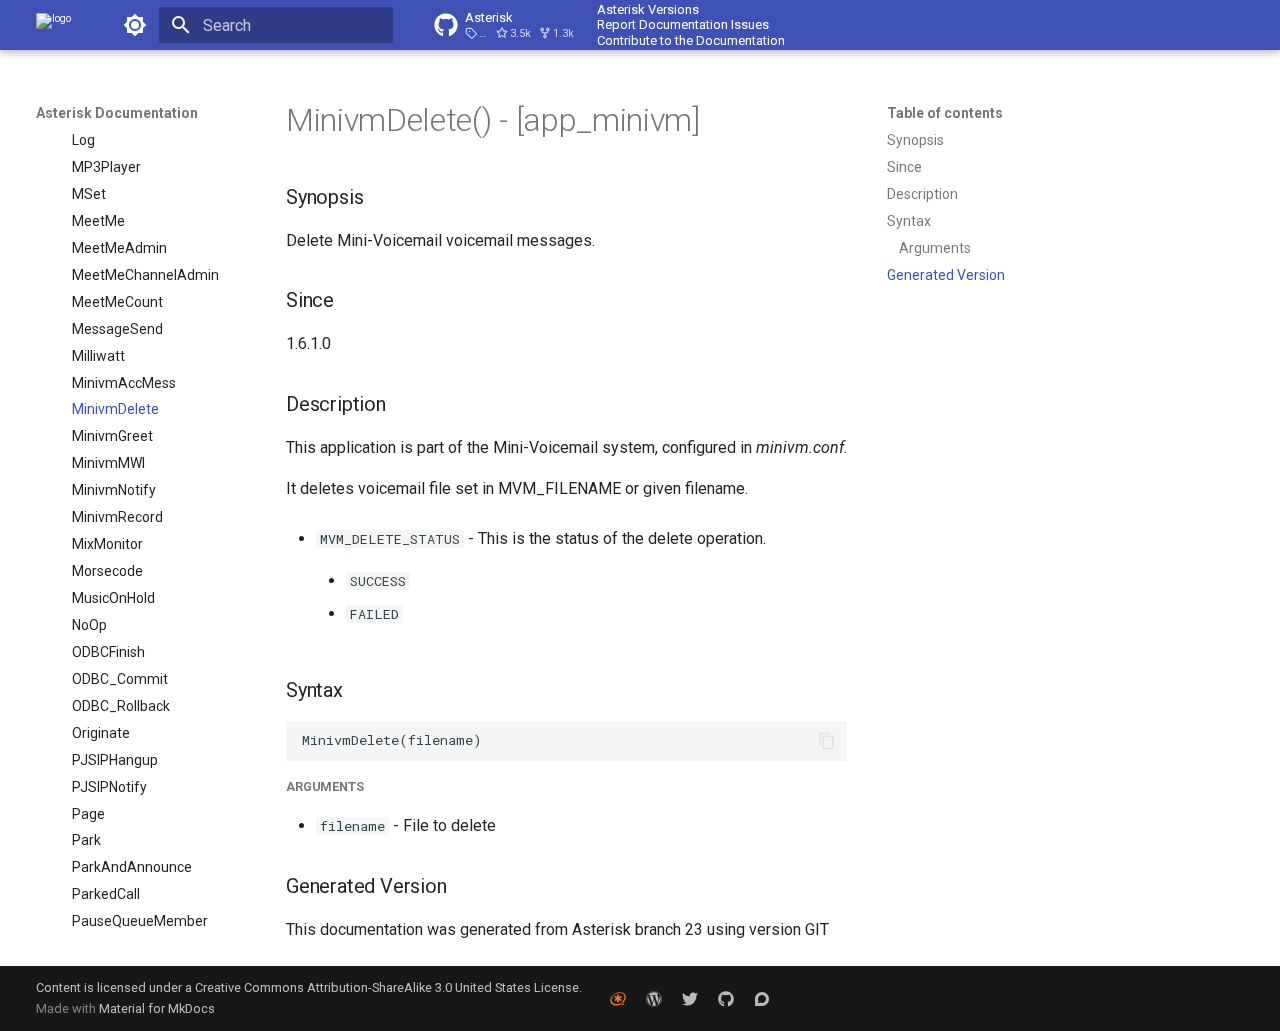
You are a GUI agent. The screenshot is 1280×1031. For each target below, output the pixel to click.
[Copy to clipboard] (827, 741)
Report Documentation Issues (683, 24)
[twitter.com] (690, 998)
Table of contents (945, 113)
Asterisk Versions (648, 9)
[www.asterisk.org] (618, 998)
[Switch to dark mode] (135, 25)
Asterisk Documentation (117, 113)
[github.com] (726, 998)
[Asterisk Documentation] (53, 25)
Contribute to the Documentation (691, 40)
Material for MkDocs (157, 1008)
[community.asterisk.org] (762, 998)
